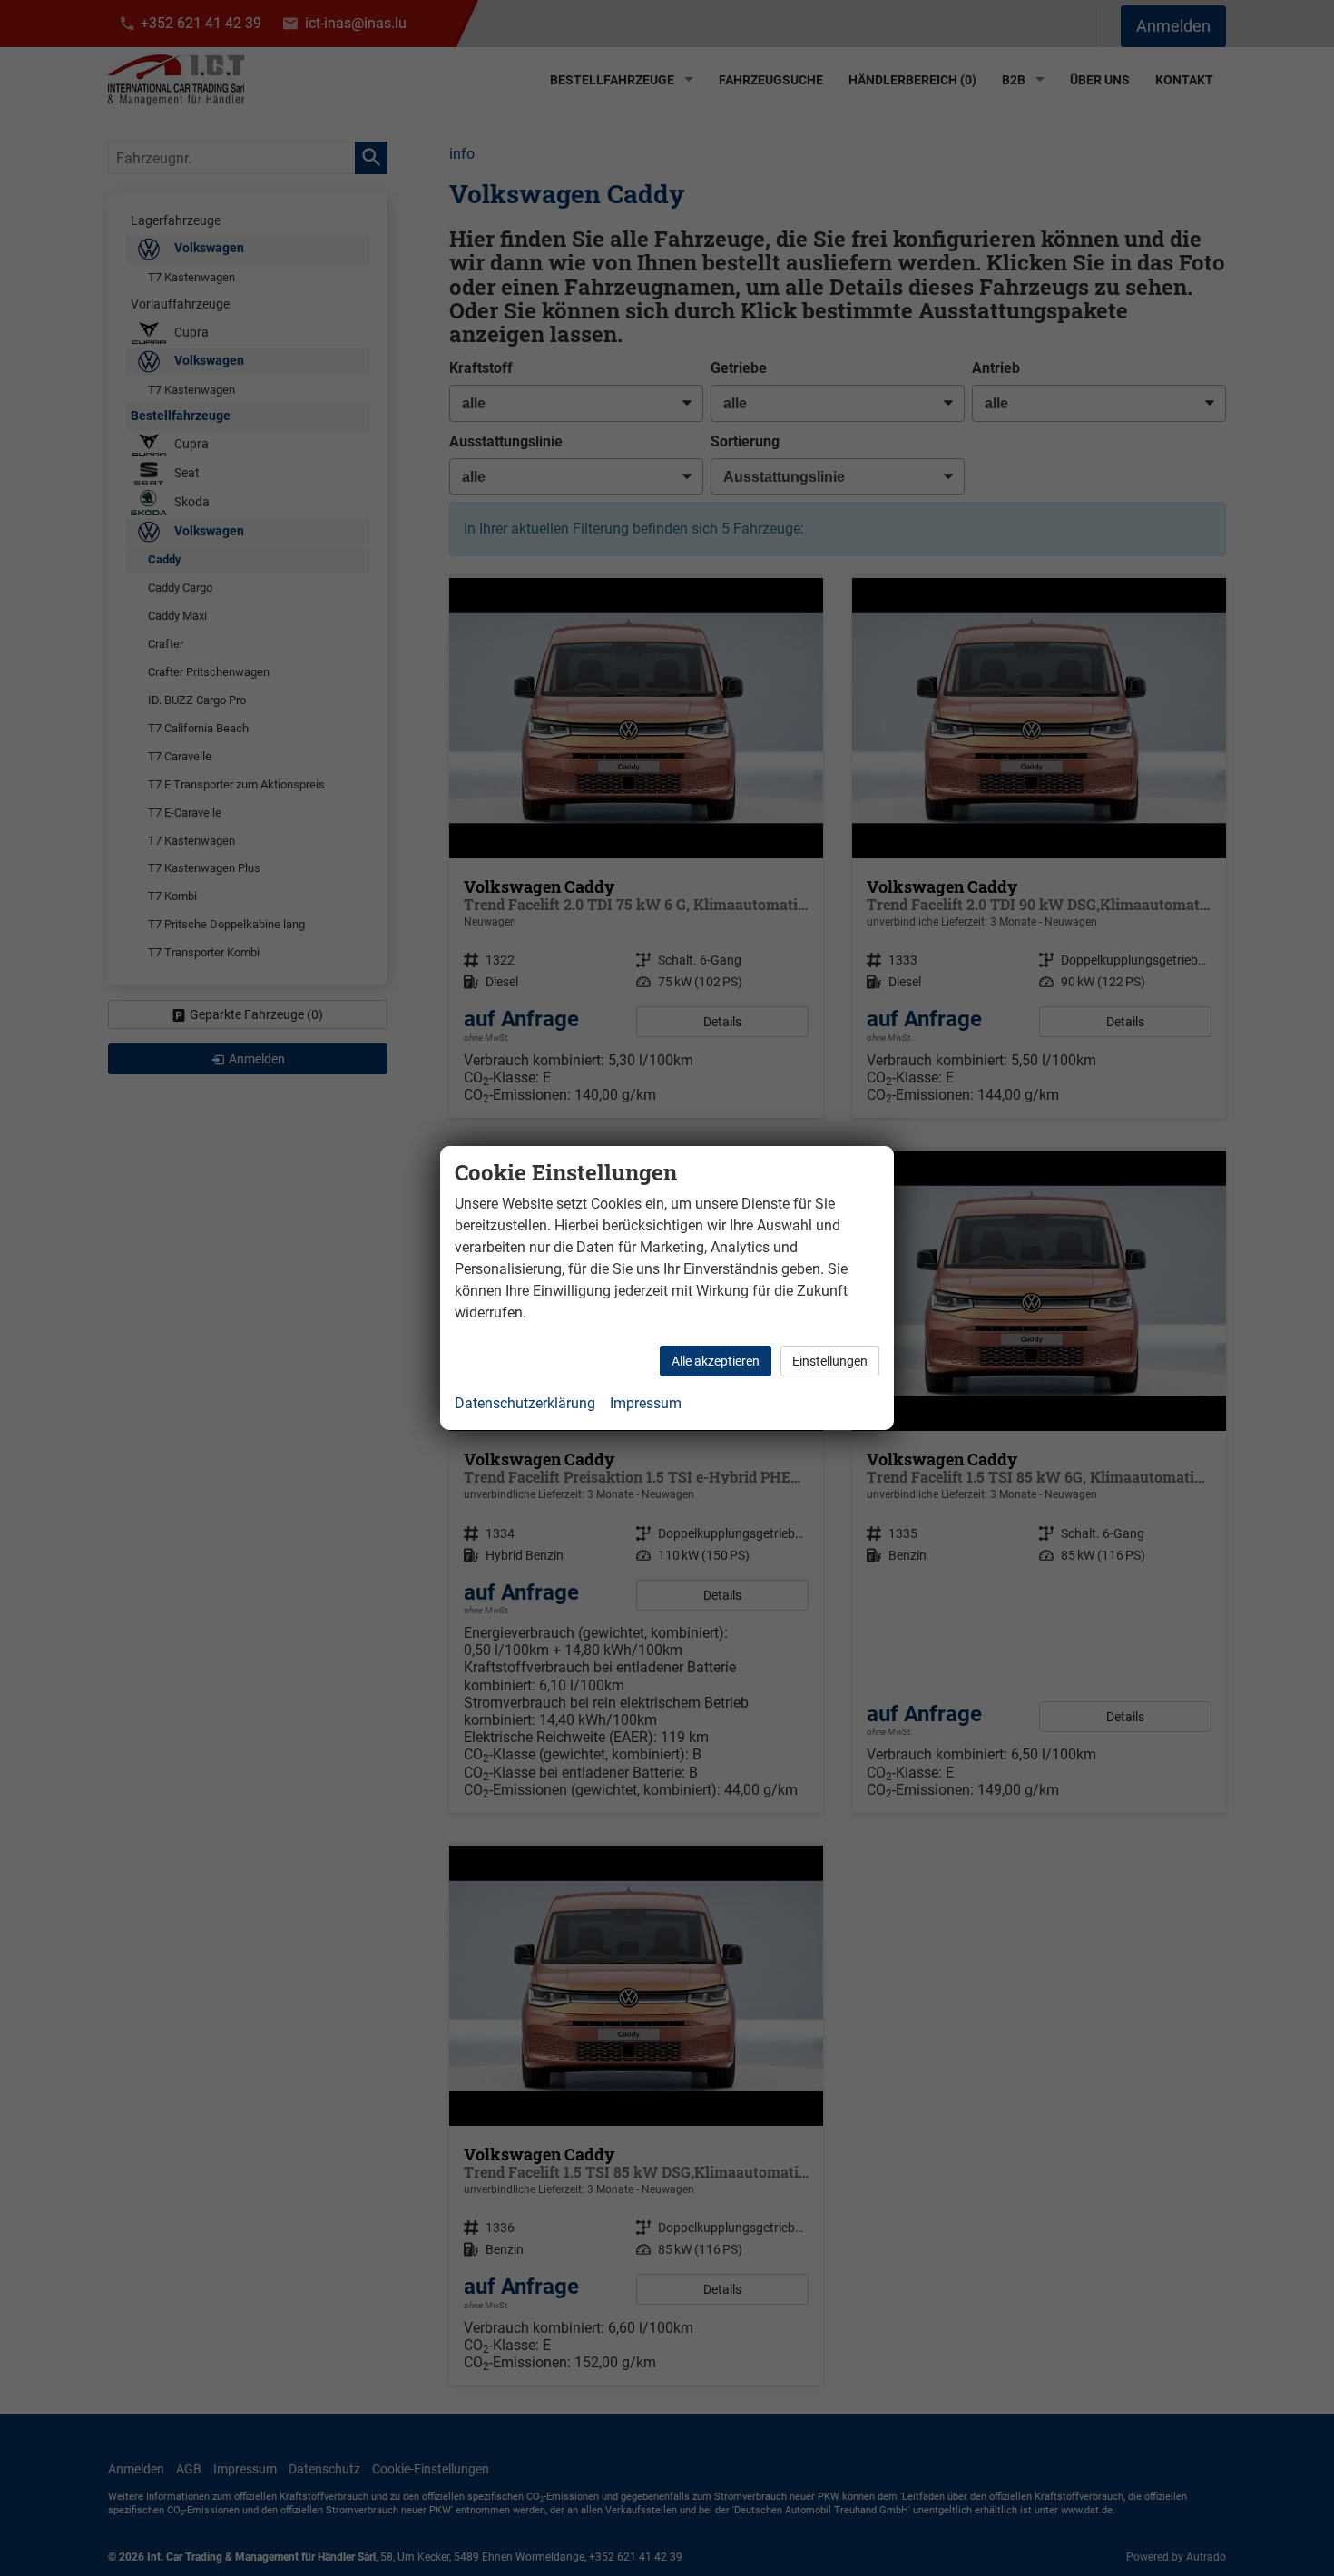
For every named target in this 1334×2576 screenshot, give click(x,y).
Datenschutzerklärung (525, 1403)
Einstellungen (830, 1361)
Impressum (646, 1403)
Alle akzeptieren (716, 1361)
